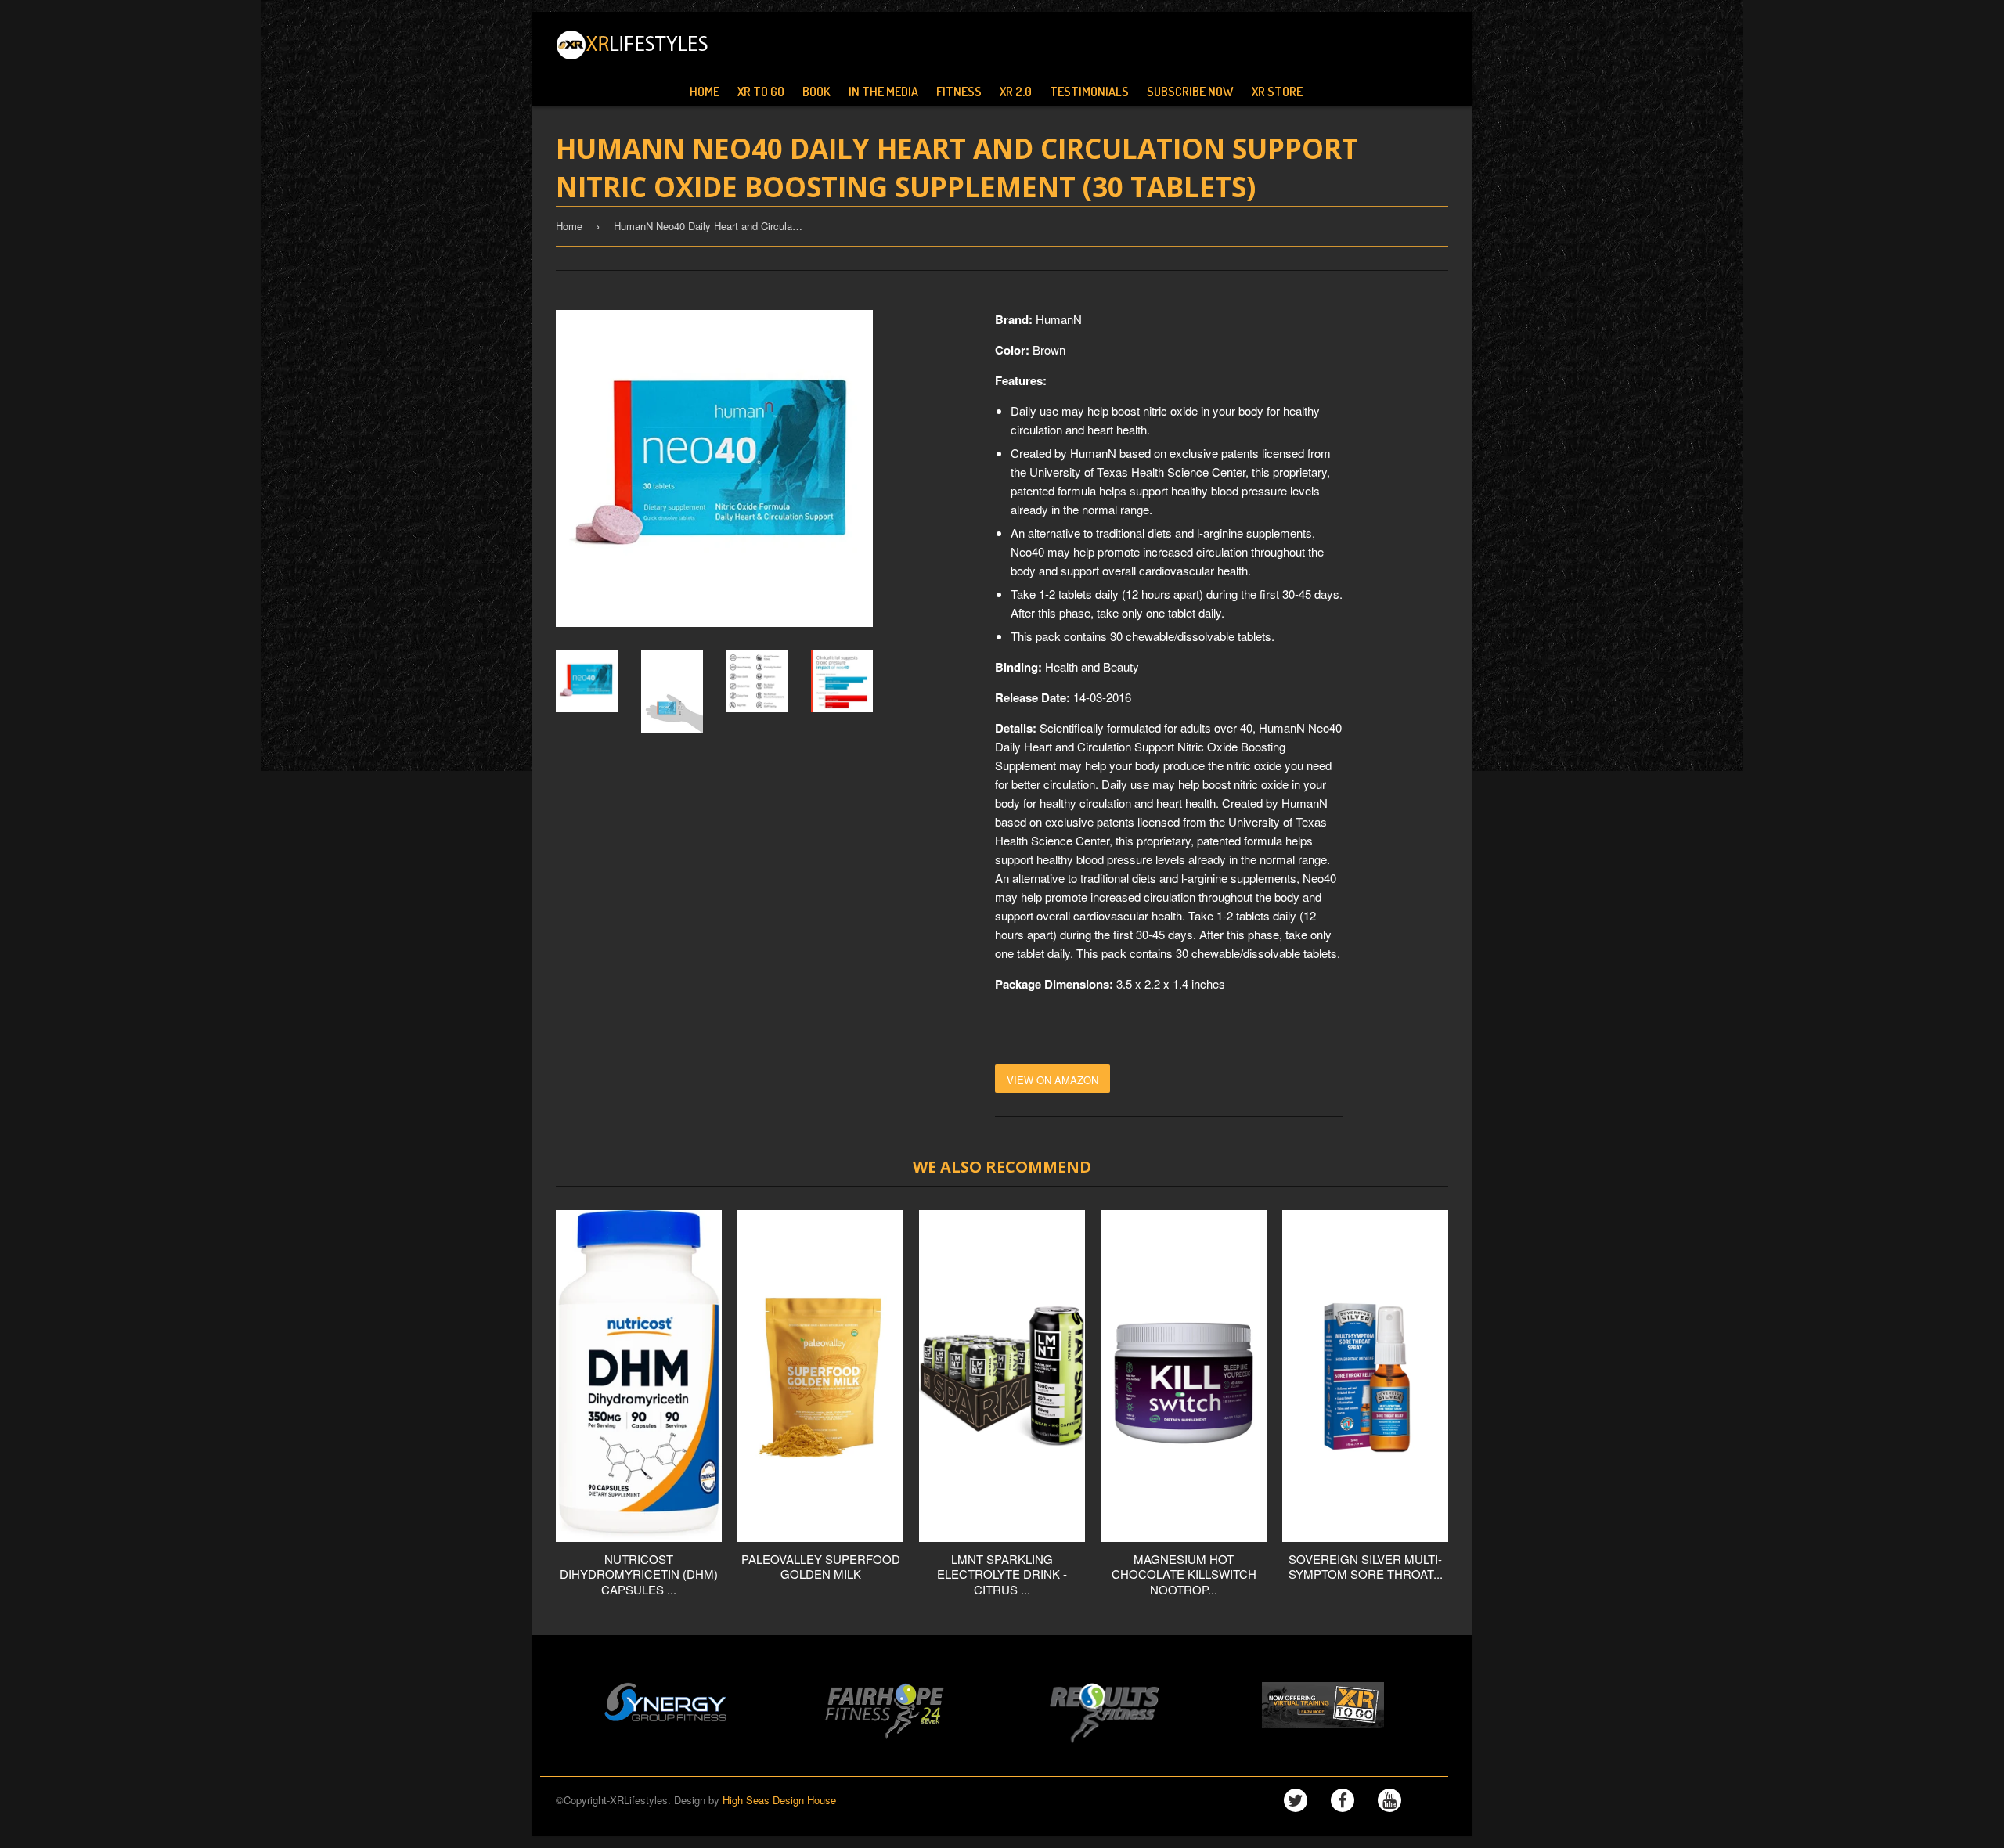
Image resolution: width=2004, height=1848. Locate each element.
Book (816, 92)
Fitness (959, 92)
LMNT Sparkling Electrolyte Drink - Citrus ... (1002, 1574)
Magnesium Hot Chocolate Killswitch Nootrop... (1184, 1574)
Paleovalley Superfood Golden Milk (821, 1567)
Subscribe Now (1190, 92)
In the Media (883, 92)
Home (705, 92)
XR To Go (761, 92)
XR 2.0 (1016, 92)
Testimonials (1089, 92)
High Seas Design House (779, 1800)
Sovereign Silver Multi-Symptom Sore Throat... (1366, 1567)
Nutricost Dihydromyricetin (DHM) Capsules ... (639, 1574)
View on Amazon (1052, 1080)
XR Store (1277, 92)
